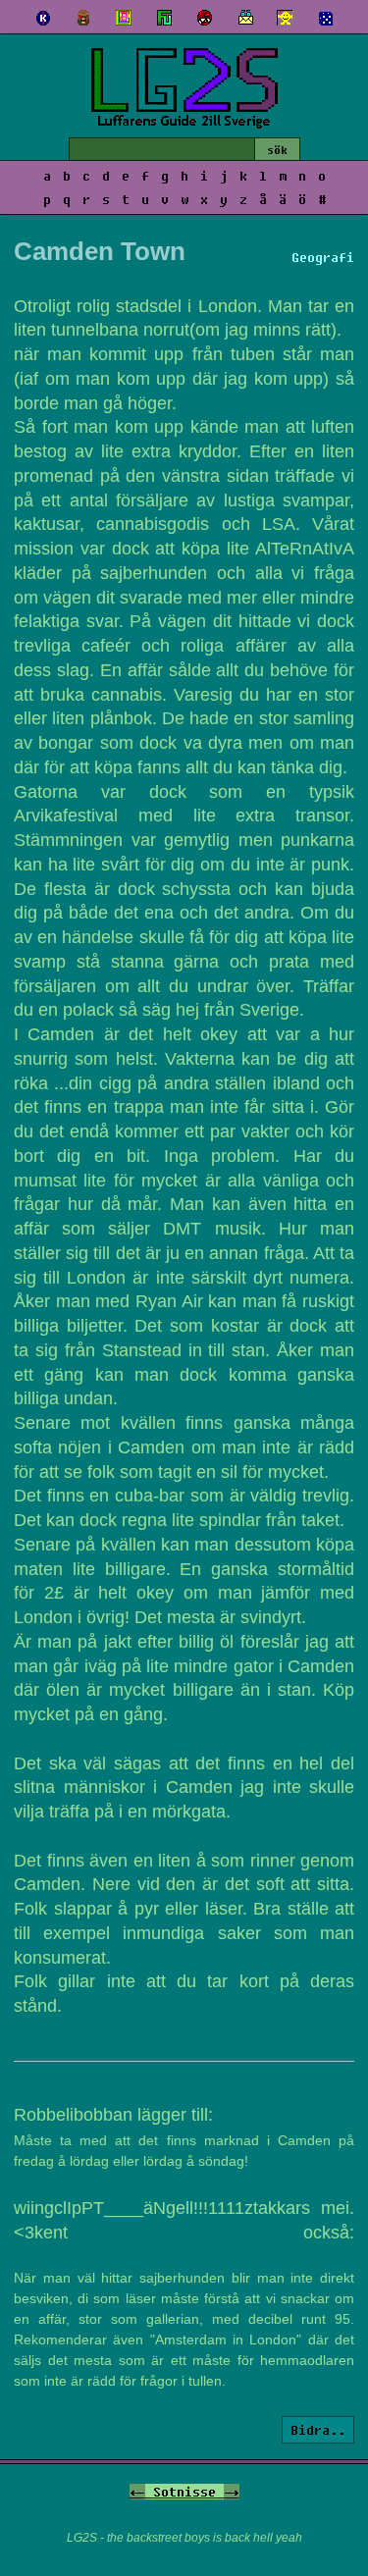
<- (137, 2492)
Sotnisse (184, 2492)
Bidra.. (318, 2430)
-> (232, 2492)
